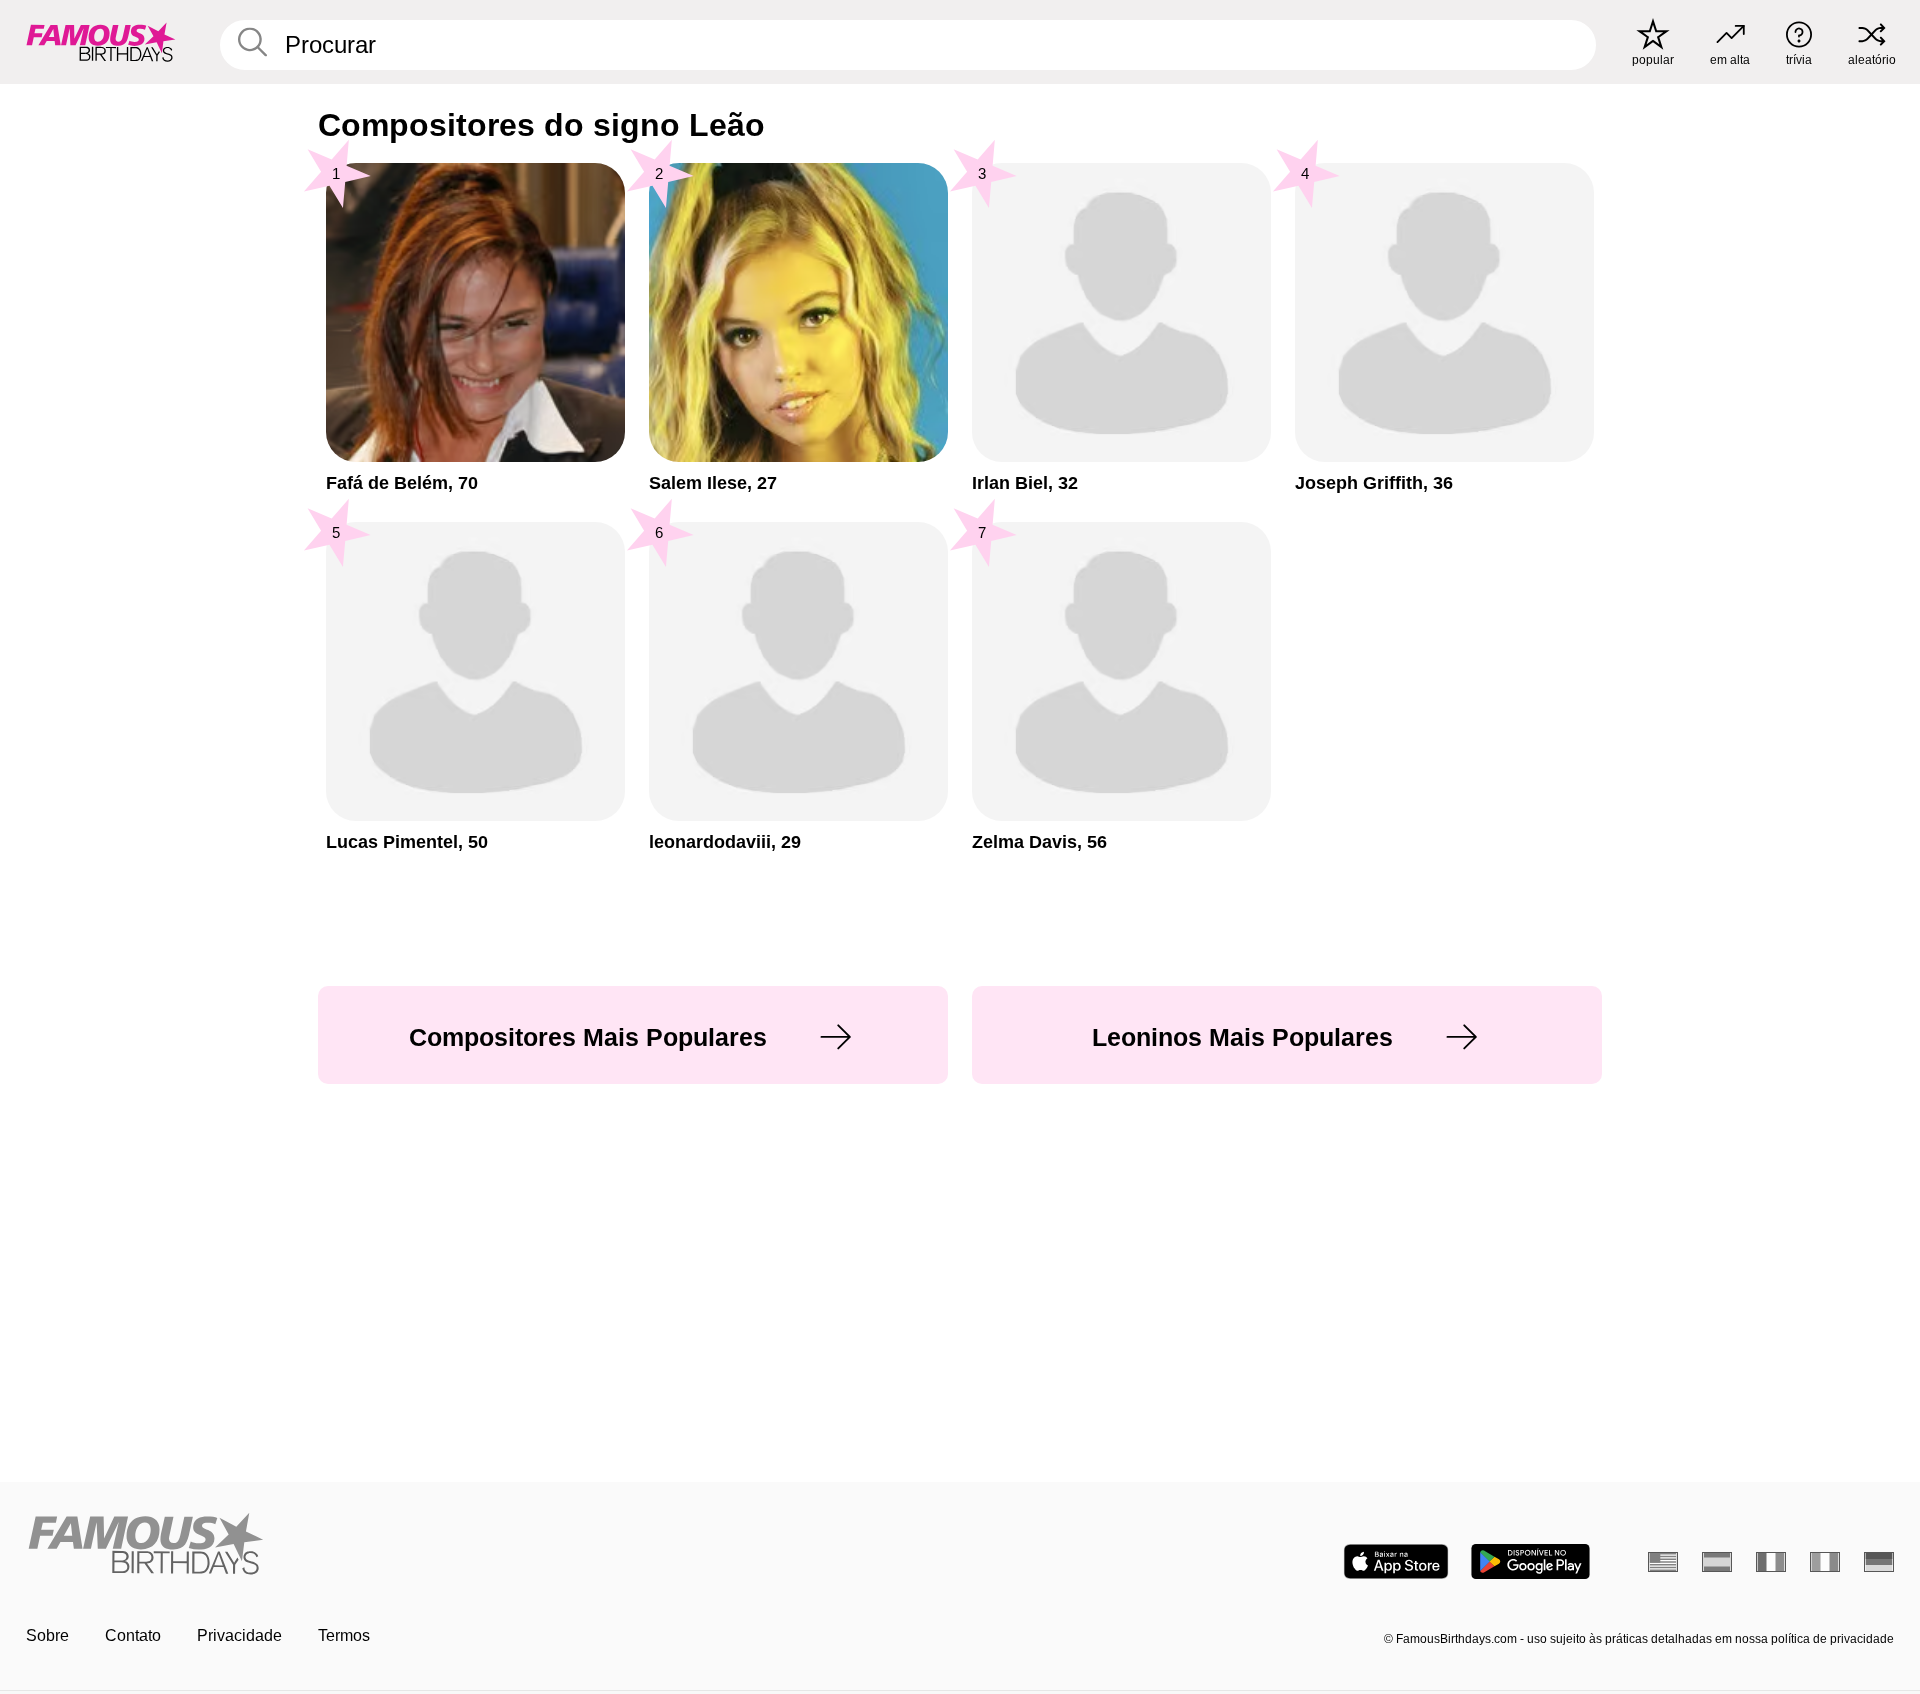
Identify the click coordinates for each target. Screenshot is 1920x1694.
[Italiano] (1825, 1562)
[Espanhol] (1717, 1562)
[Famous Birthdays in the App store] (1396, 1561)
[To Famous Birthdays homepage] (101, 42)
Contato (133, 1635)
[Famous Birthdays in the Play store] (1530, 1561)
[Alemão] (1879, 1562)
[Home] (487, 1545)
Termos (344, 1635)
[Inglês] (1663, 1562)
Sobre (47, 1635)
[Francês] (1771, 1562)
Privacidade (239, 1635)
